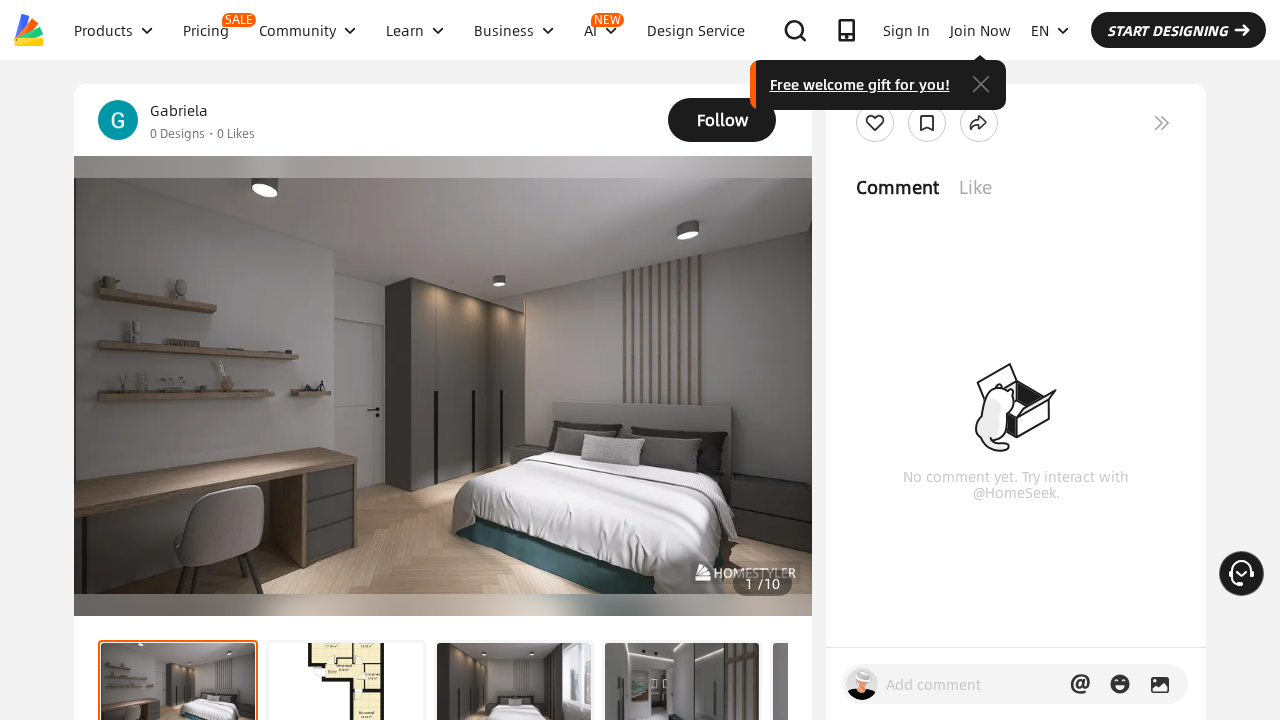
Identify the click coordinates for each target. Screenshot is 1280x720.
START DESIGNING (1167, 30)
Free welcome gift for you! (860, 84)
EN (1040, 30)
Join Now (980, 30)
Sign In (906, 30)
